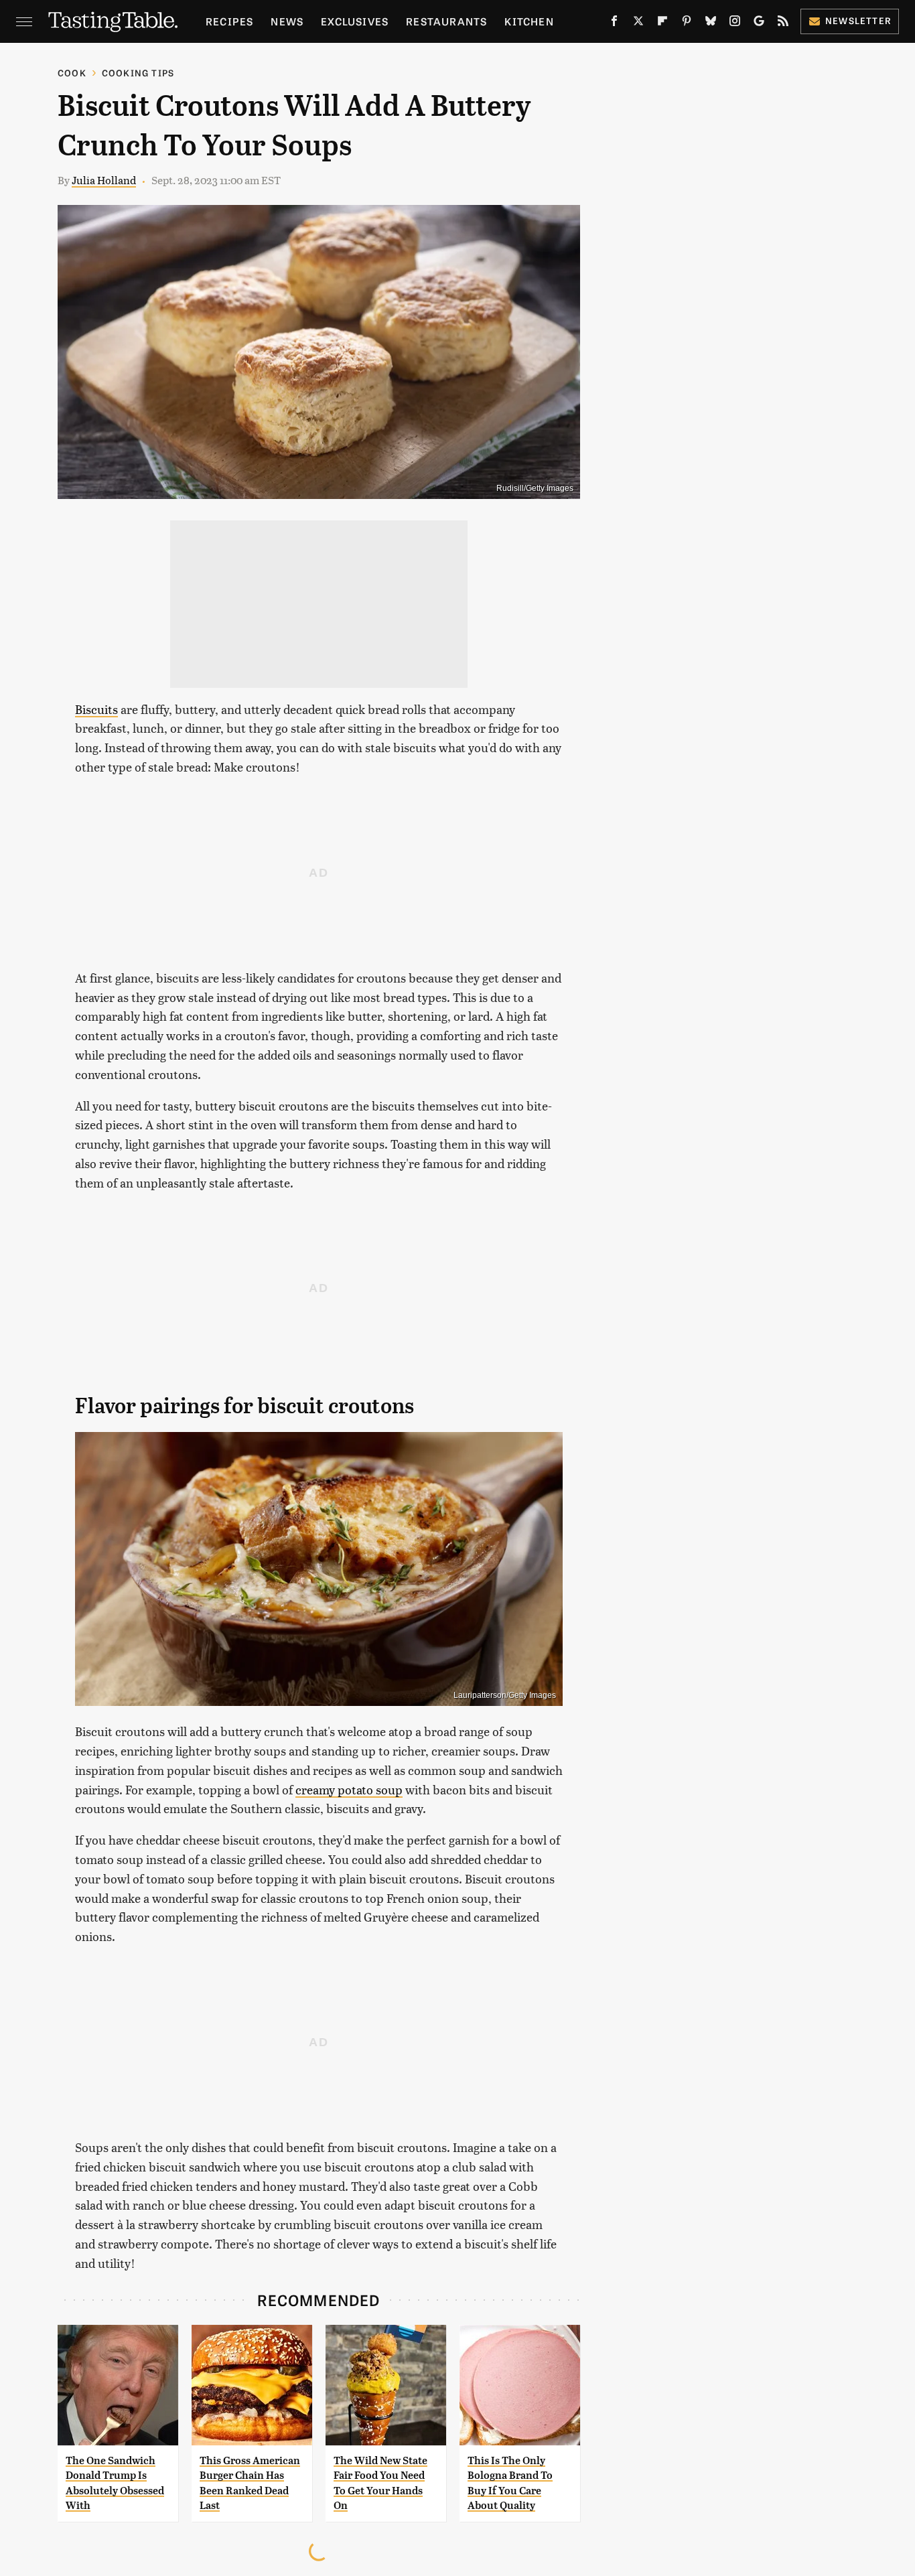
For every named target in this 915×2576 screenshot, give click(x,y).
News (287, 21)
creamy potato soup (349, 1789)
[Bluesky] (711, 23)
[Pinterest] (687, 23)
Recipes (229, 21)
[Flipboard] (662, 23)
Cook (72, 73)
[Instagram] (735, 23)
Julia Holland (104, 180)
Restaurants (446, 21)
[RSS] (783, 23)
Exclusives (355, 21)
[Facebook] (614, 23)
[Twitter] (638, 23)
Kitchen (529, 21)
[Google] (759, 23)
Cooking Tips (138, 73)
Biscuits (96, 709)
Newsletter (858, 20)
